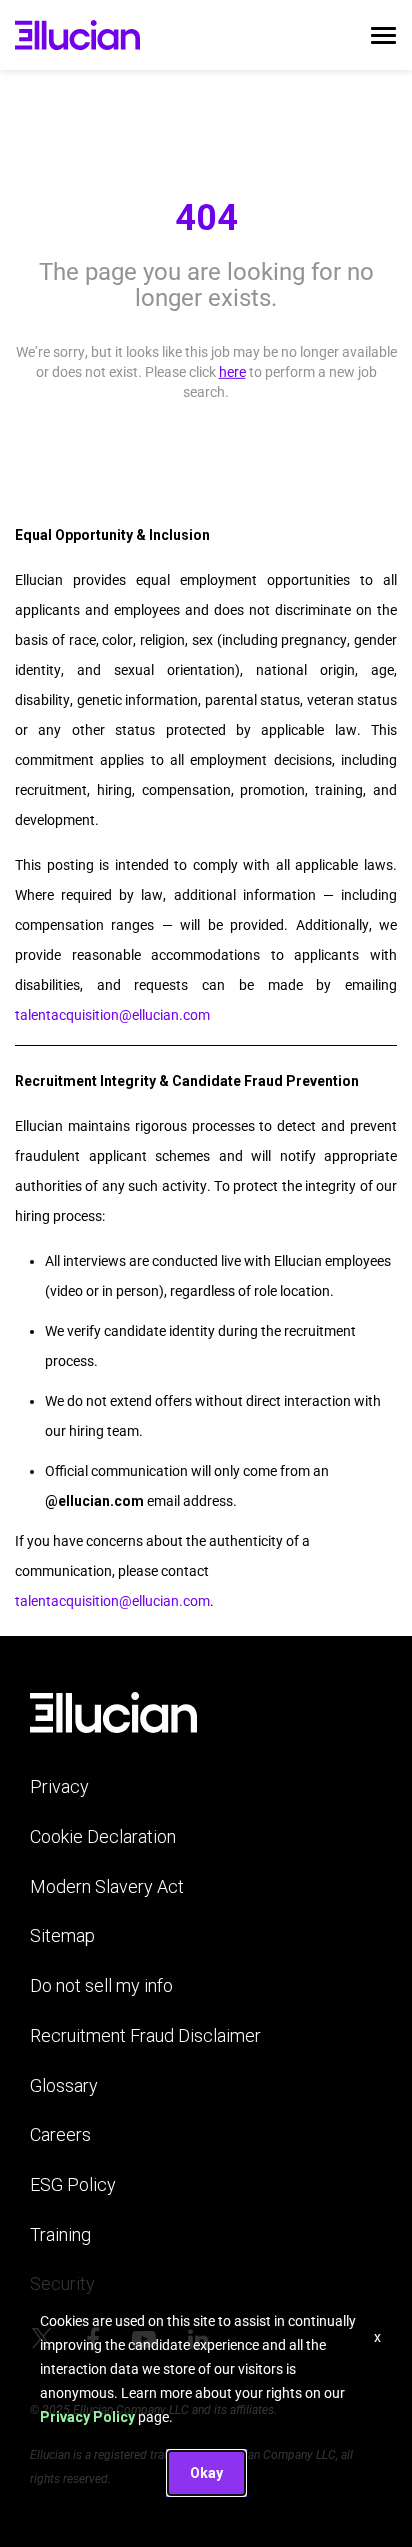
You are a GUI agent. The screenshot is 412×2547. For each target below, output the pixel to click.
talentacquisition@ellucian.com (112, 1015)
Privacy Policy (87, 2417)
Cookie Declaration (103, 1836)
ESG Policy (73, 2184)
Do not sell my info (101, 1985)
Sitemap (62, 1935)
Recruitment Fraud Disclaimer (145, 2035)
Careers (60, 2134)
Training (60, 2234)
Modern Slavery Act (107, 1886)
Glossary (64, 2085)
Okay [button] (206, 2473)
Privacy (59, 1786)
